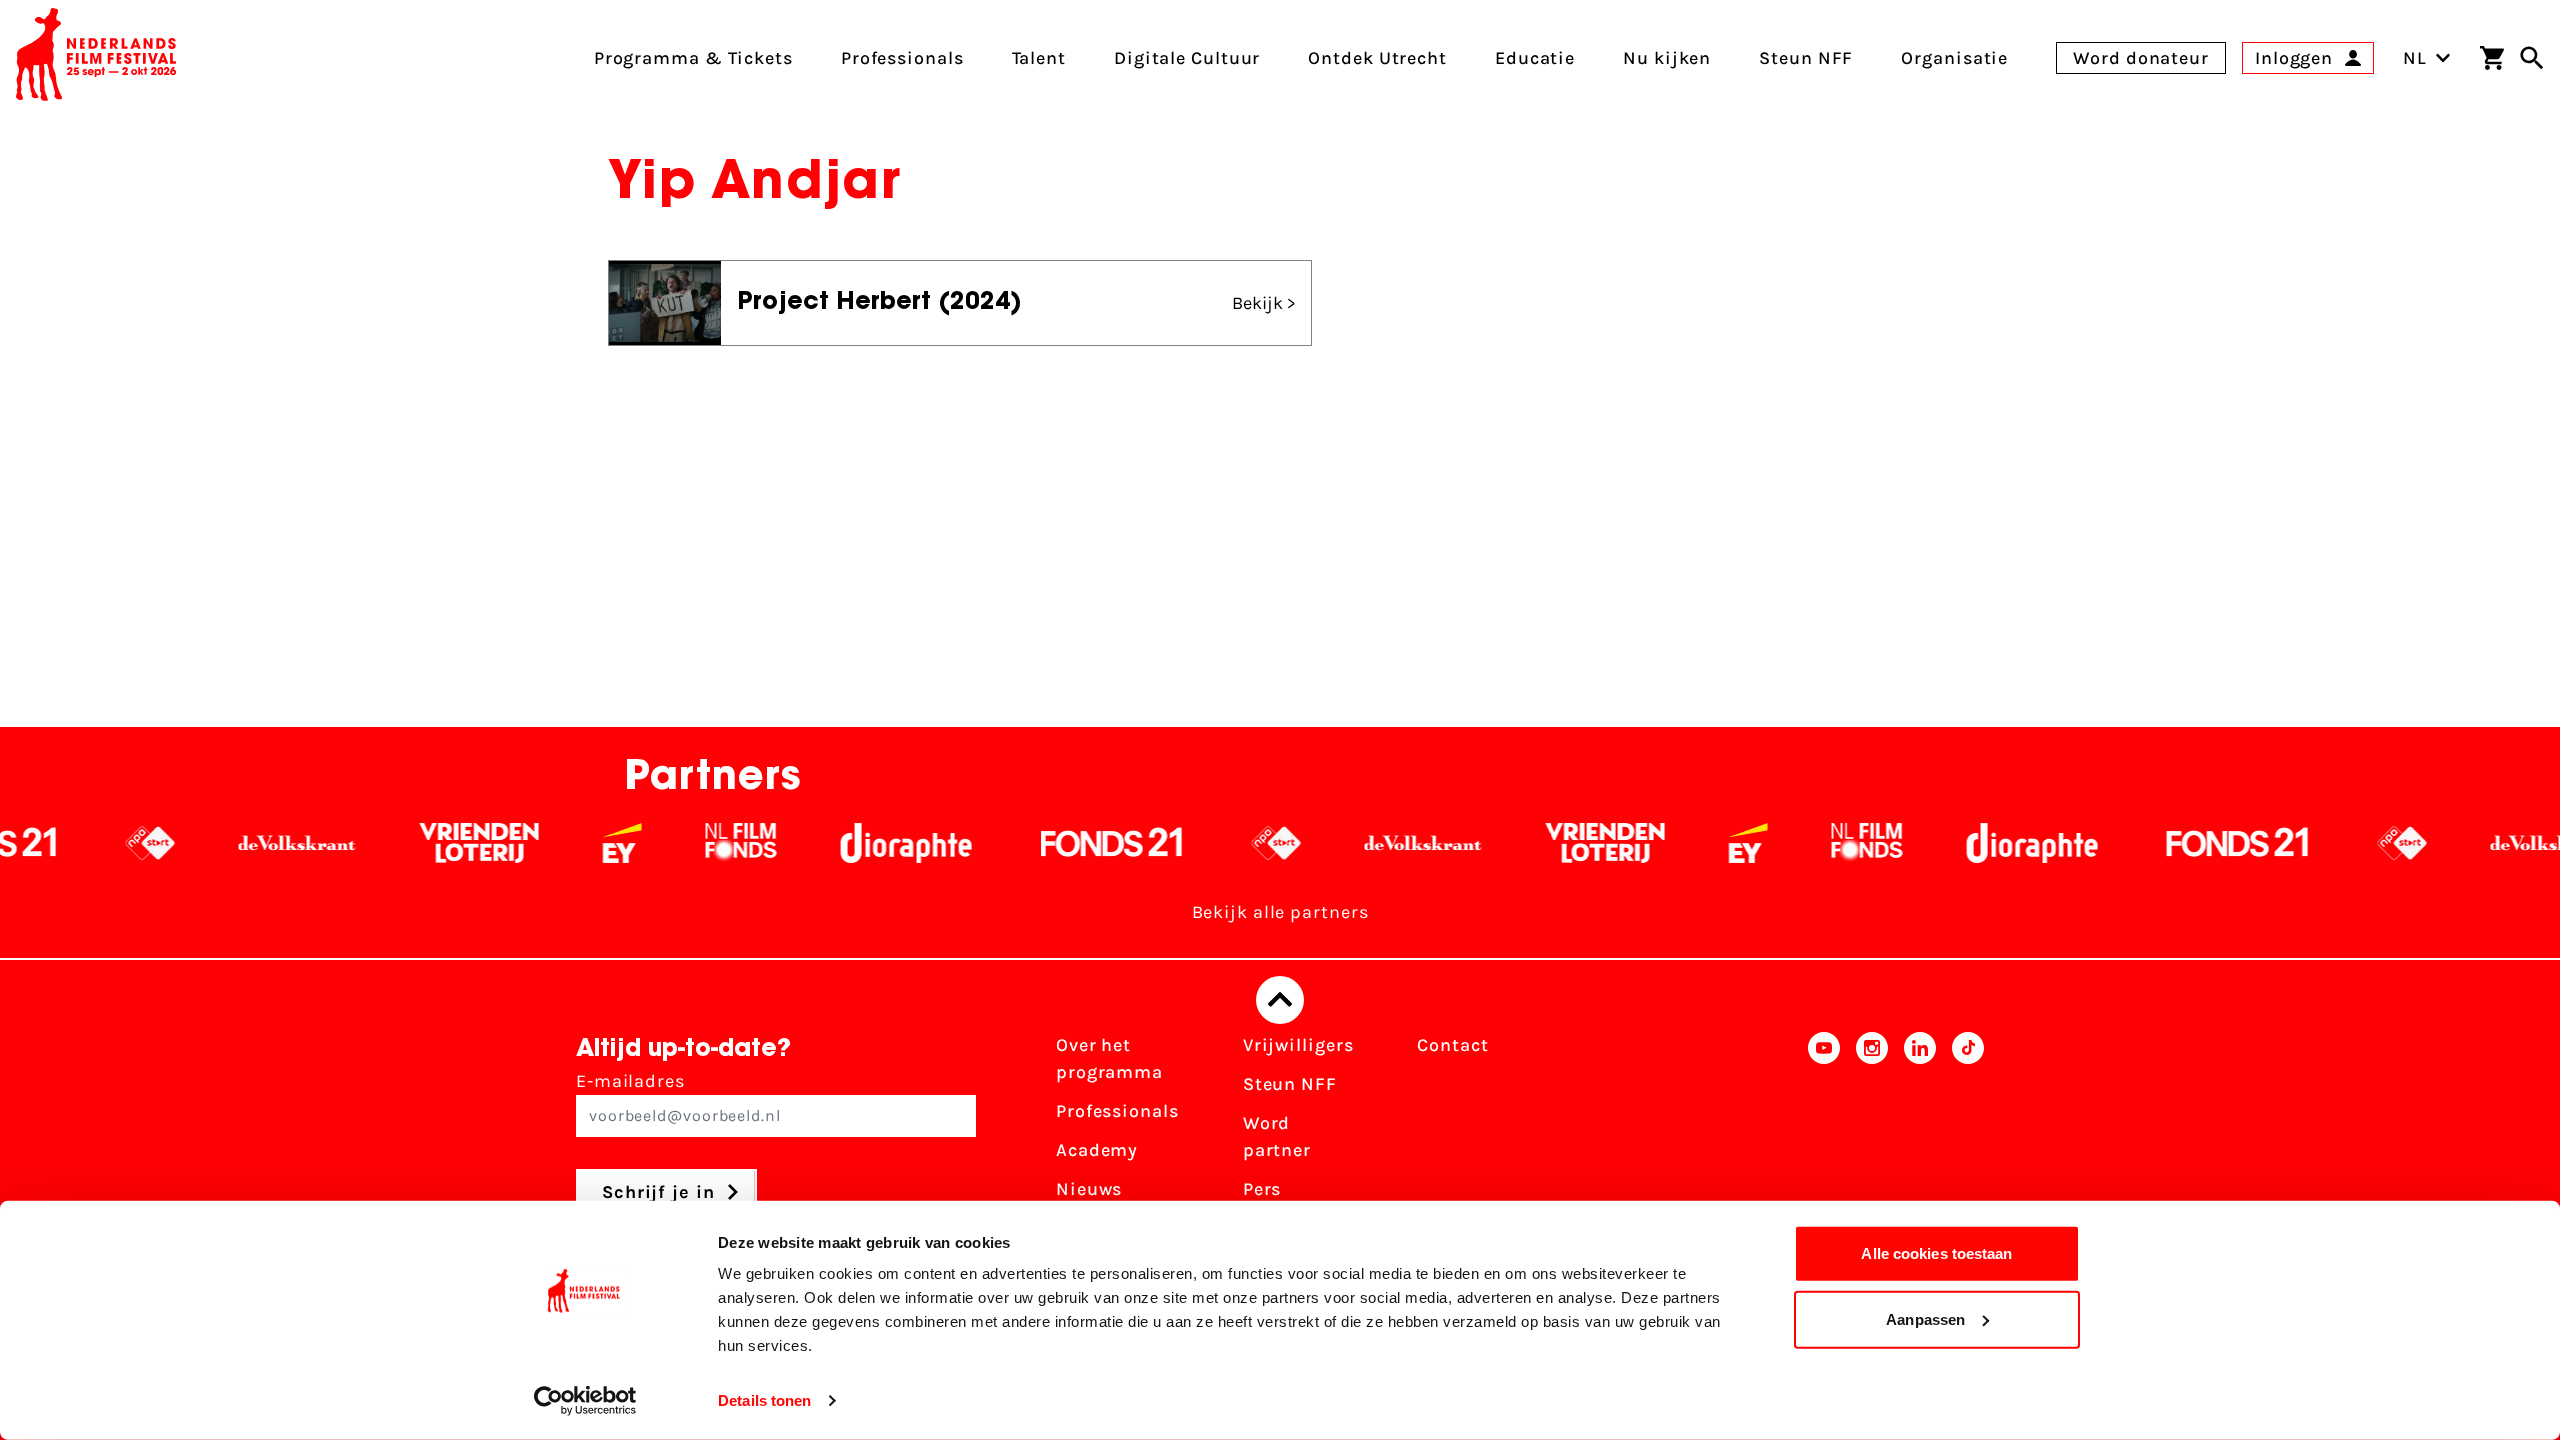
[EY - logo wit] (562, 843)
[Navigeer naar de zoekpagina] (2532, 58)
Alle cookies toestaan (1936, 1253)
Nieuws (1089, 1189)
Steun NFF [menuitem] (1806, 58)
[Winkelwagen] (2492, 58)
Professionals (1117, 1111)
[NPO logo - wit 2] (90, 843)
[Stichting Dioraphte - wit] (846, 843)
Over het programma (1109, 1058)
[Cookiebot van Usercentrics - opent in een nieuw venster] (585, 1401)
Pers (1262, 1189)
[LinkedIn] (1920, 1143)
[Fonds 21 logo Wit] (1052, 843)
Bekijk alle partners (1280, 912)
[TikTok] (1968, 1143)
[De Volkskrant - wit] (237, 843)
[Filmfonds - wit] (681, 843)
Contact (1452, 1045)
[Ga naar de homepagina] (96, 58)
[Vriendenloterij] (419, 843)
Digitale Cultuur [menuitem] (1187, 58)
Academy (1097, 1150)
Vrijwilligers (1298, 1045)
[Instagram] (1872, 1143)
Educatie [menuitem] (1535, 58)
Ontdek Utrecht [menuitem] (1377, 58)
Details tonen (764, 1400)
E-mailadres (630, 1081)
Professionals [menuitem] (902, 58)
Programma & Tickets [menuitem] (693, 58)
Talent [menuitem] (1039, 58)
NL (2415, 58)
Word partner (1277, 1136)
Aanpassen (1925, 1318)
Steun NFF (1290, 1084)
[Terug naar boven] (1280, 1000)
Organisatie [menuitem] (1954, 58)
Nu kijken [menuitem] (1667, 58)
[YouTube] (1824, 1143)
